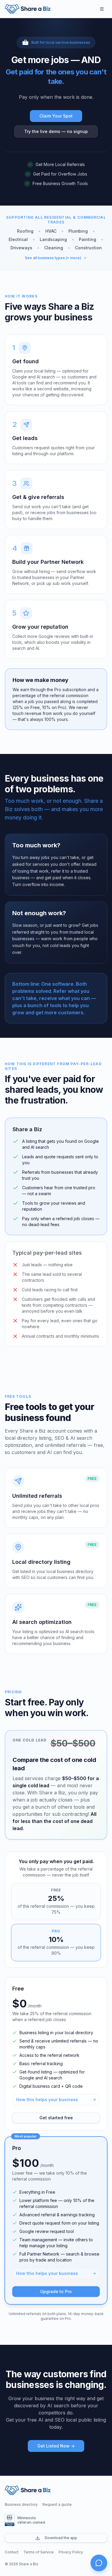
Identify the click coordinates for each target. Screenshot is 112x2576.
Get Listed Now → (56, 2446)
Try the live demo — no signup (56, 131)
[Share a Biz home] (28, 9)
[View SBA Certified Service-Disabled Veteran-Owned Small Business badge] (10, 2520)
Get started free (56, 2118)
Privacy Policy (71, 2552)
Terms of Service (39, 2552)
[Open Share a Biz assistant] (99, 2563)
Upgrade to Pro (56, 2291)
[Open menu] (102, 9)
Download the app (61, 2538)
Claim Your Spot (56, 116)
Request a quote (57, 2504)
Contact (12, 2552)
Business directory (21, 2504)
